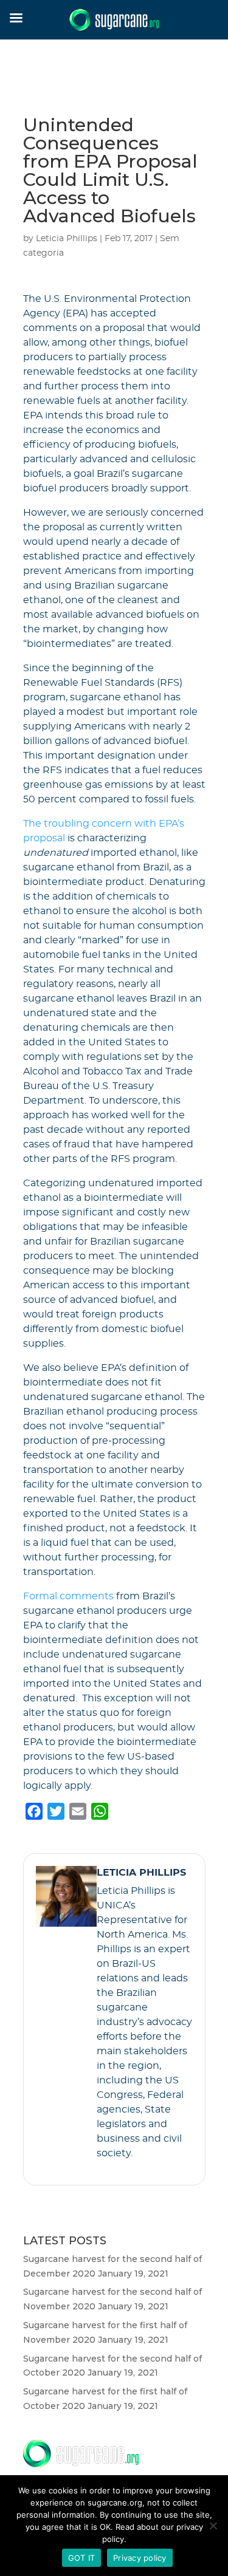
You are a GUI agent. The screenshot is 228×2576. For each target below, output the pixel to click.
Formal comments (68, 1596)
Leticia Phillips (67, 239)
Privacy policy (140, 2558)
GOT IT (82, 2558)
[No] (213, 2526)
